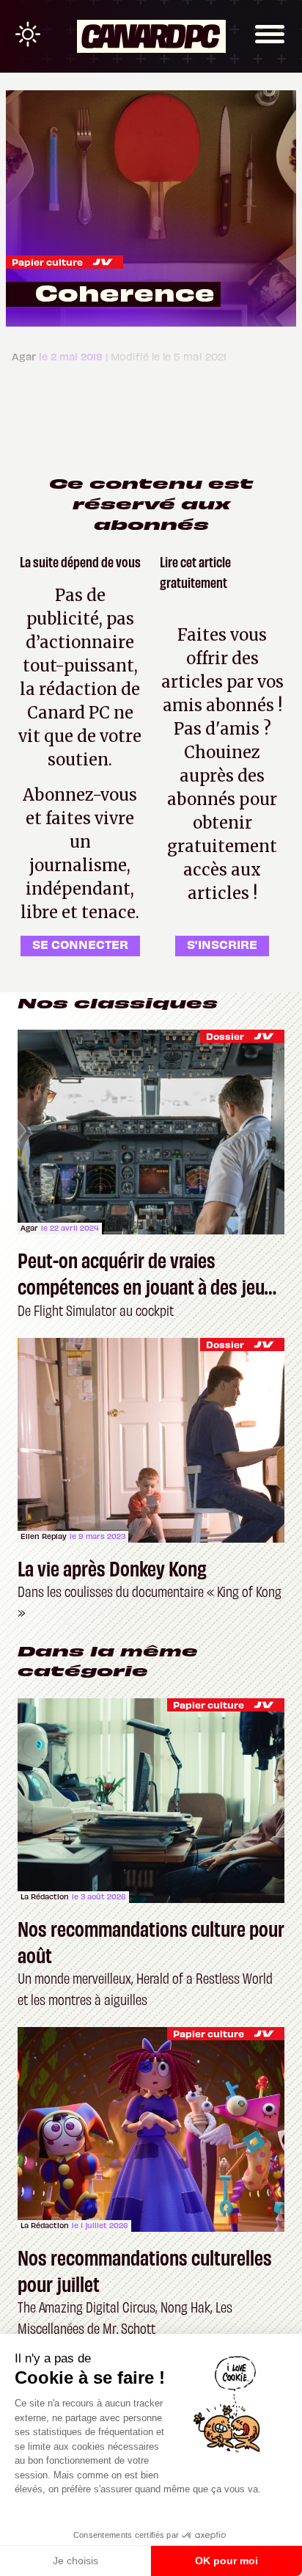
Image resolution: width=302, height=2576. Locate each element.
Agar (29, 1228)
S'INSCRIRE (222, 944)
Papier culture (47, 262)
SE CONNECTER (80, 944)
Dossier (225, 1036)
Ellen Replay (44, 1536)
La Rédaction (45, 1896)
